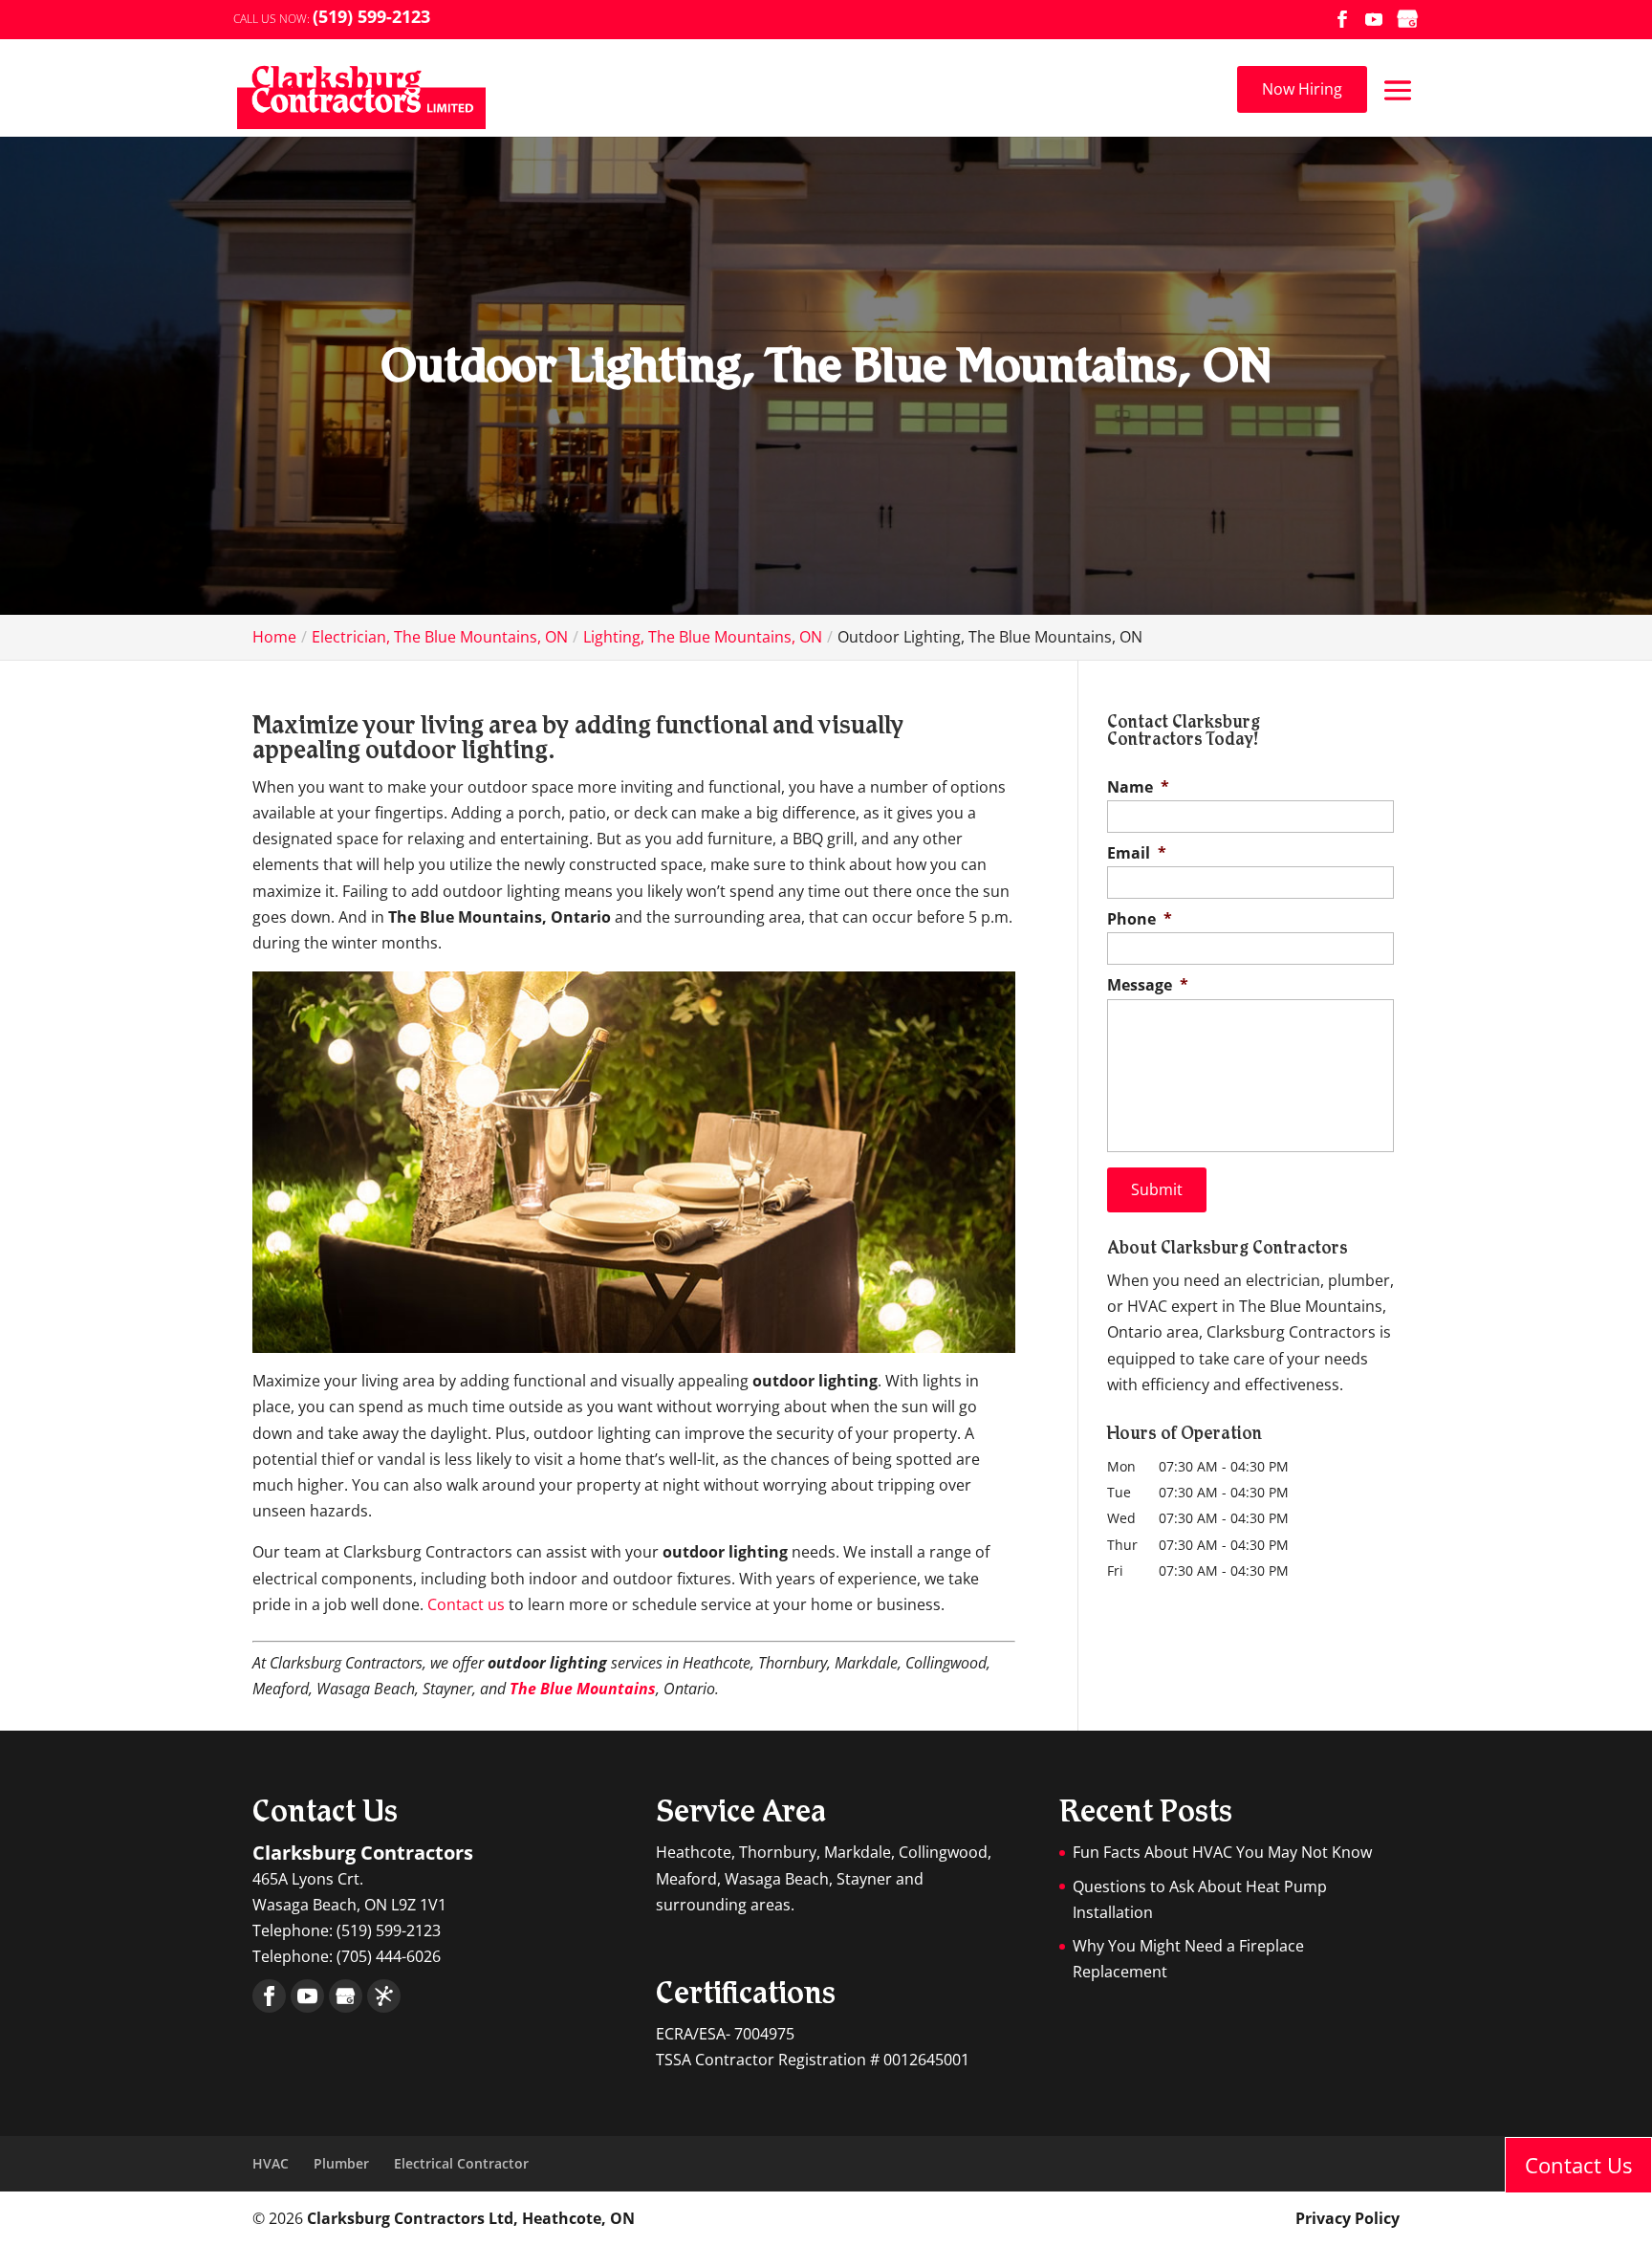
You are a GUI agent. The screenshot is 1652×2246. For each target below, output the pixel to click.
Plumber (341, 2163)
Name (1138, 787)
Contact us (466, 1604)
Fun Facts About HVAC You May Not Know (1222, 1852)
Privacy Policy (1348, 2218)
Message (1148, 985)
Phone (1140, 919)
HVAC (271, 2163)
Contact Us (1578, 2165)
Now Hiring (1302, 89)
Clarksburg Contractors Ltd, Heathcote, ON (471, 2218)
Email (1137, 853)
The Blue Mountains (583, 1689)
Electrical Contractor (461, 2163)
